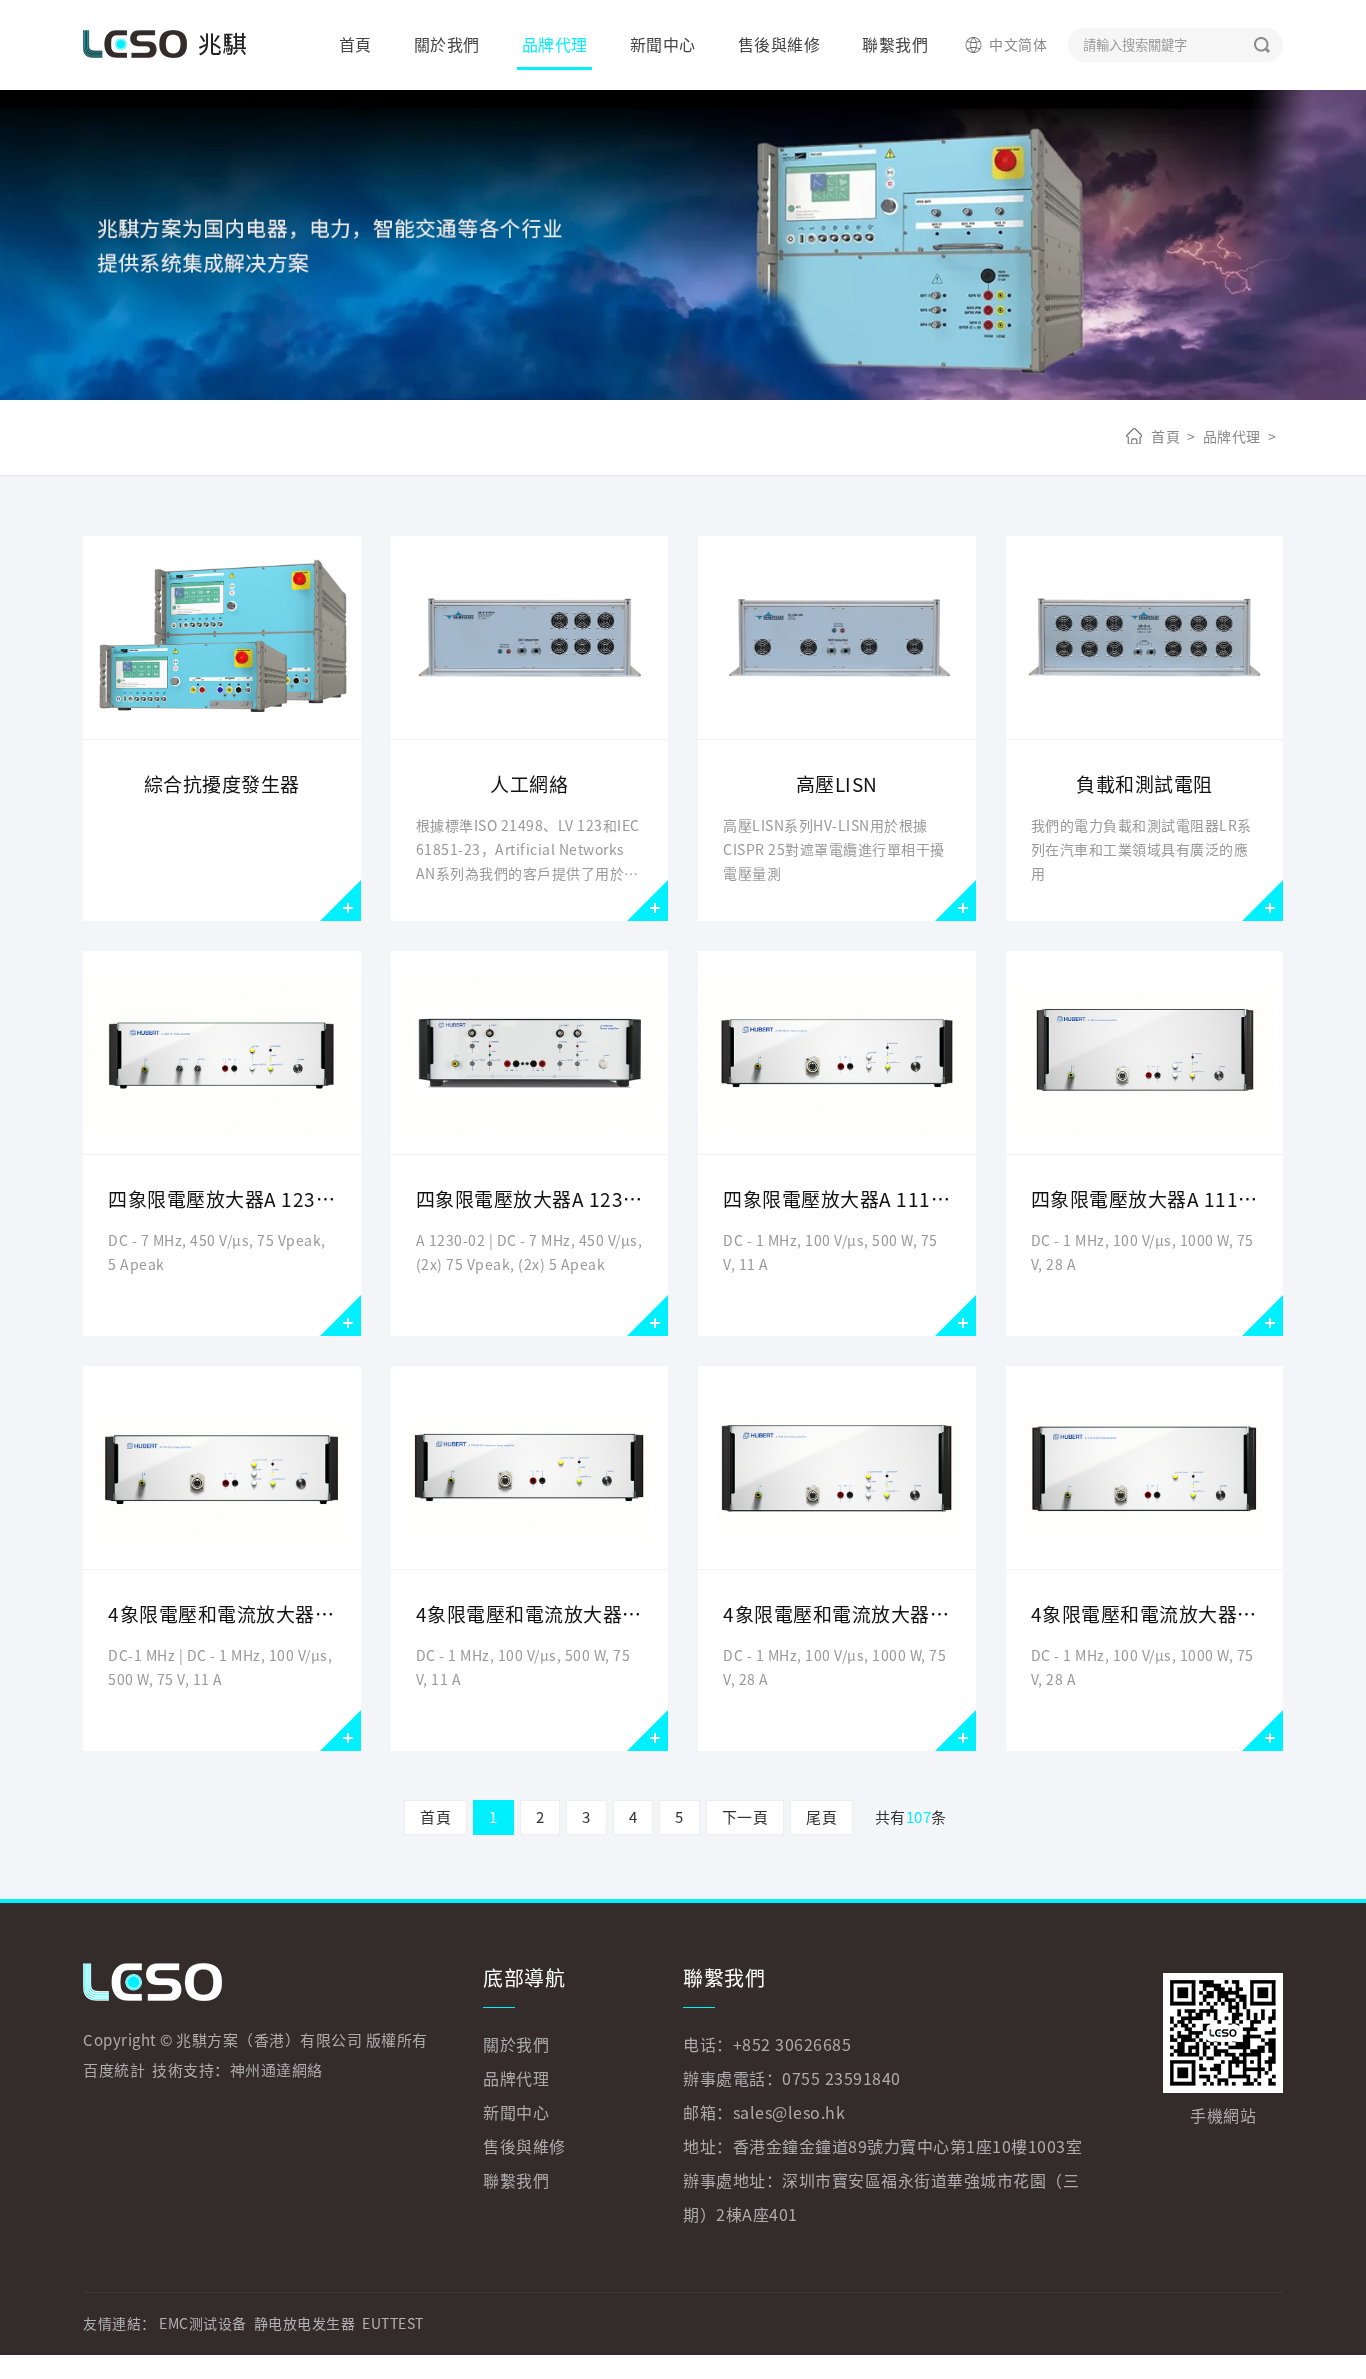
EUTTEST (393, 2324)
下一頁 (745, 1817)
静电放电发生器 (305, 2324)
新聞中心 (663, 45)
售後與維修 (779, 45)
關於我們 (447, 45)
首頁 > (1173, 437)
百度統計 (114, 2070)
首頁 (355, 45)
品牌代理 (555, 45)
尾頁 (821, 1817)
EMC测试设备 (203, 2324)
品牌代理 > (1236, 437)
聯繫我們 (895, 45)
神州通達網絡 (276, 2070)
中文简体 (1018, 45)
